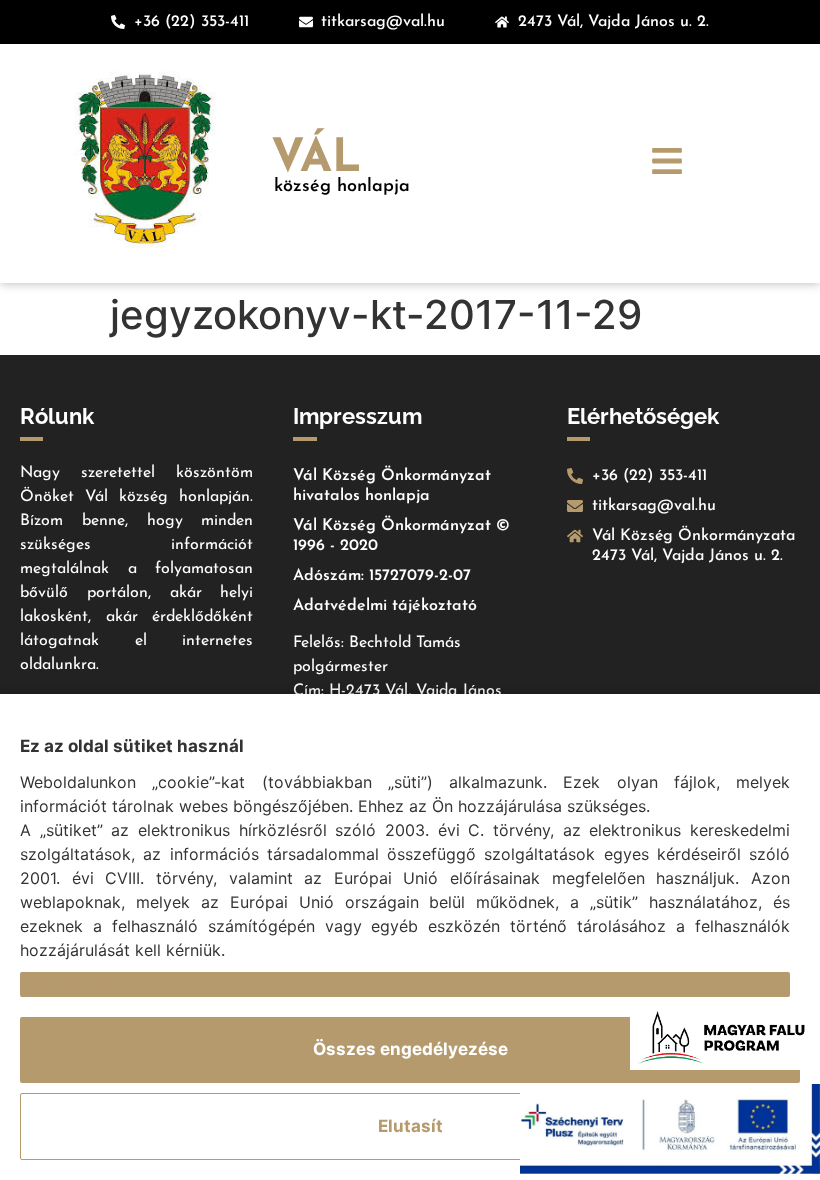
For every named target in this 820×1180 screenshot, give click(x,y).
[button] (667, 163)
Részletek (61, 984)
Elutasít (410, 1126)
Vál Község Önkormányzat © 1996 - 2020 (401, 536)
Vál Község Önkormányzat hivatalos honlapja (392, 486)
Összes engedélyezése (410, 1049)
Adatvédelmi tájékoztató (385, 606)
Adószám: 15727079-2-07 (382, 576)
